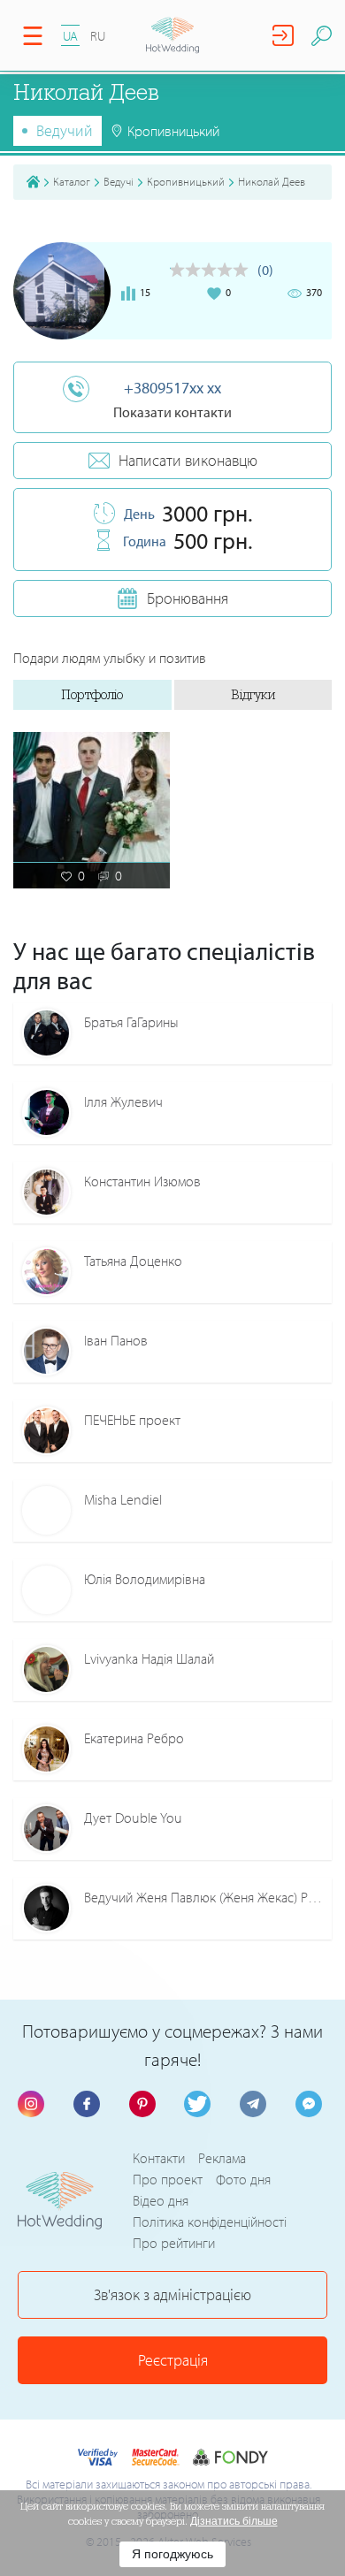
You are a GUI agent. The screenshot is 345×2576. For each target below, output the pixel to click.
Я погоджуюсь (172, 2554)
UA (70, 36)
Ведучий (65, 130)
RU (98, 36)
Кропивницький (186, 181)
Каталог (72, 181)
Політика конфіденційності (210, 2222)
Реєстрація (173, 2360)
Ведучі (119, 181)
